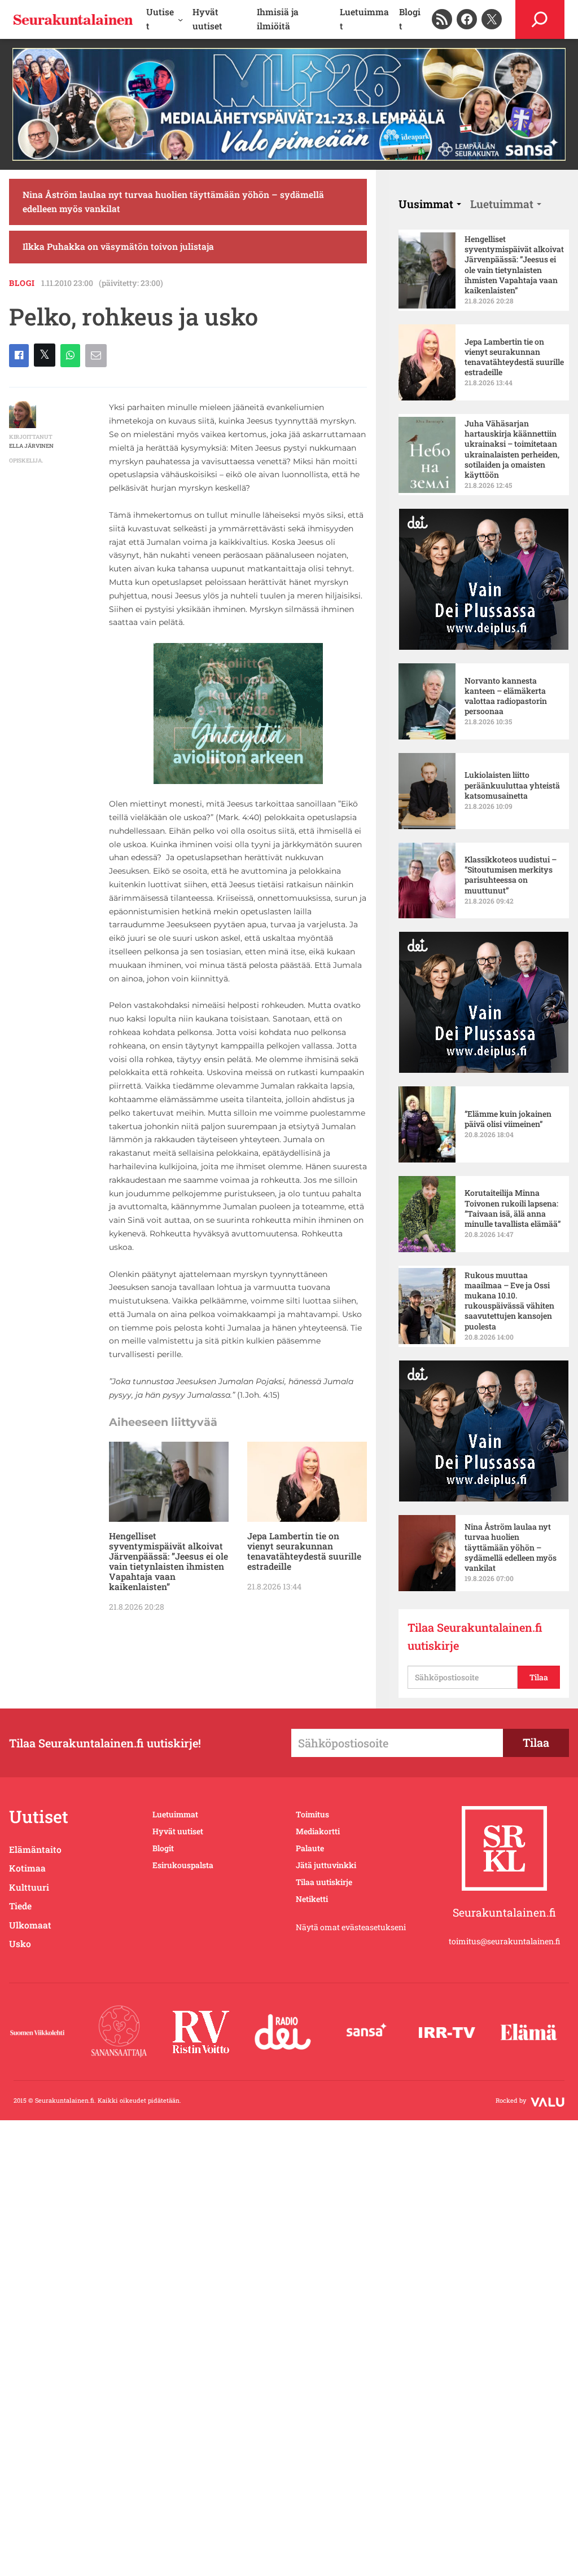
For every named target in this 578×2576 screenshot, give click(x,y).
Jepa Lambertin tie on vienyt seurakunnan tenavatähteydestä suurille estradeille (304, 1551)
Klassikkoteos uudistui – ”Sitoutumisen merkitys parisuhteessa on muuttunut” (511, 875)
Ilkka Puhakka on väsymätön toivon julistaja (118, 246)
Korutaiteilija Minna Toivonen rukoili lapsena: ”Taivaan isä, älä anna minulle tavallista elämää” (513, 1208)
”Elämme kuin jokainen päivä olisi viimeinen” (508, 1119)
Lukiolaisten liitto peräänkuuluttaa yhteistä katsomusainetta (512, 785)
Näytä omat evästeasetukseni (351, 1927)
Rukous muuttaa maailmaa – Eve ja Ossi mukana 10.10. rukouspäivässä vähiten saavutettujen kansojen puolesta (509, 1301)
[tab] (430, 204)
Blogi (22, 283)
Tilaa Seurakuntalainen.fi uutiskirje (475, 1636)
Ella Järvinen (31, 446)
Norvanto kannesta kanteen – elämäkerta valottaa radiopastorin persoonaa (506, 696)
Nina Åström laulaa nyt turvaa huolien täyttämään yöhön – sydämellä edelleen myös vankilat (173, 202)
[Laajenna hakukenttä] (540, 19)
